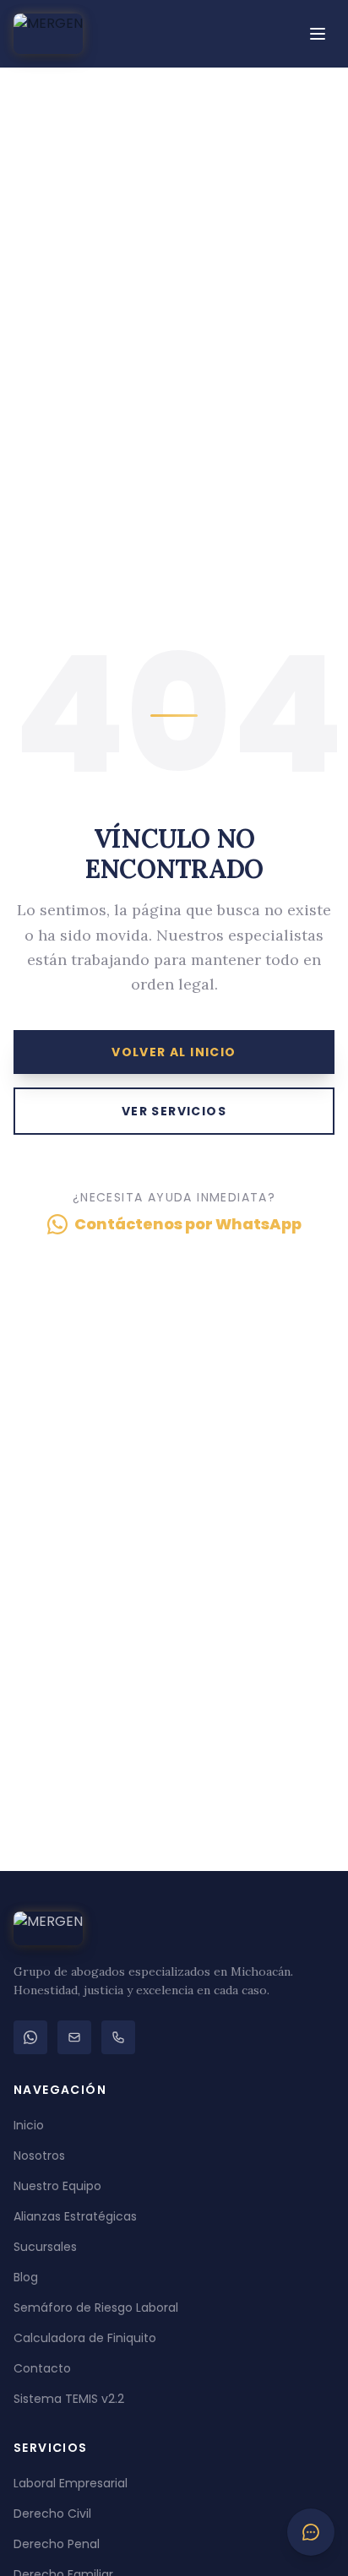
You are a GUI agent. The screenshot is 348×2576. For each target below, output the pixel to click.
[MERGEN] (48, 34)
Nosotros (39, 2156)
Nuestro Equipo (57, 2186)
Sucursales (45, 2247)
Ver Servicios (174, 1111)
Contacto (42, 2368)
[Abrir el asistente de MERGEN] (311, 2532)
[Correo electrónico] (74, 2037)
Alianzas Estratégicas (75, 2216)
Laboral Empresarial (71, 2483)
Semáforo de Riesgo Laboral (96, 2308)
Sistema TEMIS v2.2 (69, 2399)
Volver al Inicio (174, 1052)
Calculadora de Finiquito (85, 2338)
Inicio (29, 2125)
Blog (26, 2277)
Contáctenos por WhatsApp (188, 1224)
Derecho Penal (57, 2544)
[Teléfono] (118, 2037)
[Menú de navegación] (318, 34)
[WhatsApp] (30, 2037)
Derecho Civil (52, 2514)
